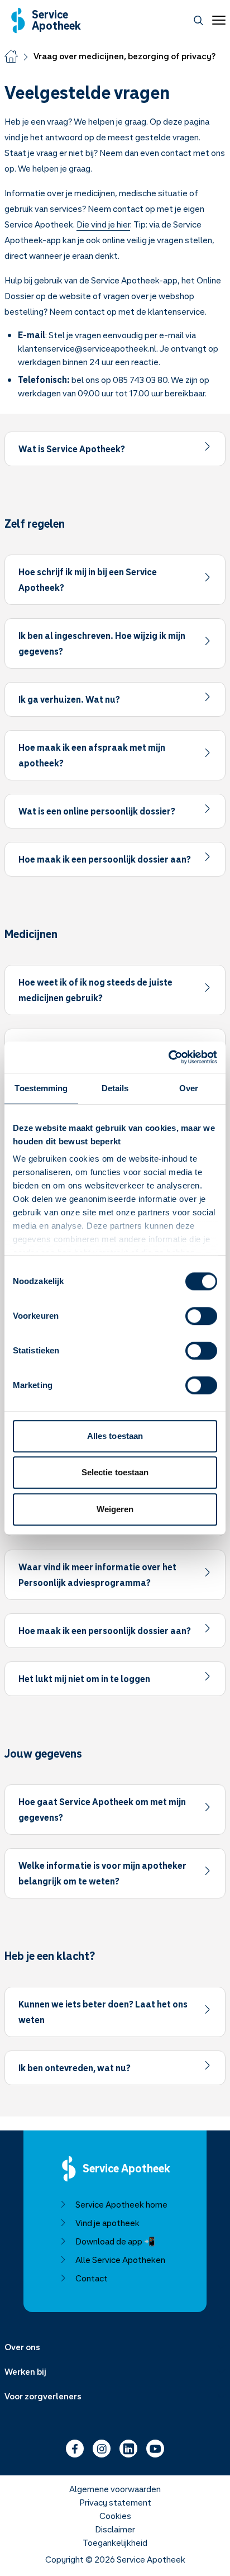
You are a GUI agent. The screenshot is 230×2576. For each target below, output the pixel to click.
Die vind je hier (103, 224)
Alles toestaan (115, 1436)
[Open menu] (217, 20)
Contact (92, 2278)
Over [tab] (189, 1088)
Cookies (115, 2516)
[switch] (201, 1316)
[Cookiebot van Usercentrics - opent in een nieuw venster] (168, 1057)
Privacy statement (115, 2502)
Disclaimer (115, 2529)
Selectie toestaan (115, 1472)
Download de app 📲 (115, 2241)
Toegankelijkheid (115, 2542)
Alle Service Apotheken (120, 2260)
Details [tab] (115, 1088)
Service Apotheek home (121, 2204)
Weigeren (115, 1509)
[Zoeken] (198, 20)
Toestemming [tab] (41, 1088)
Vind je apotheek (107, 2223)
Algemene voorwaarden (115, 2489)
